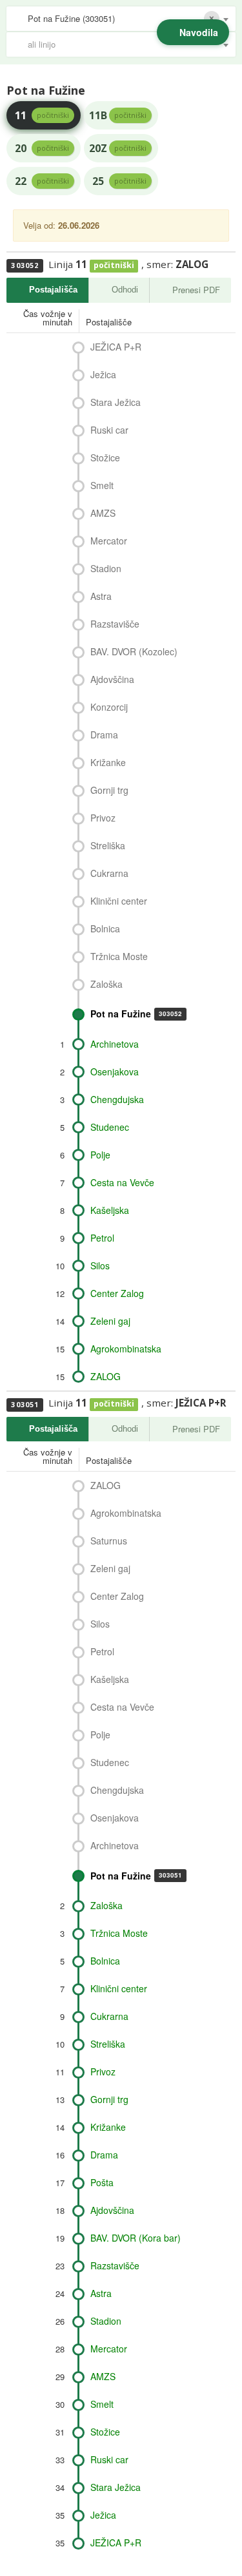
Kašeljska (110, 1210)
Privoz (103, 818)
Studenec (110, 1127)
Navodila (199, 32)
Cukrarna (109, 873)
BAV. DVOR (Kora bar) (136, 2238)
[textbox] (127, 44)
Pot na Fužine (136, 1014)
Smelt (102, 485)
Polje (100, 1155)
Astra (101, 596)
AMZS (103, 513)
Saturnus (109, 1541)
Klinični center (119, 901)
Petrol (102, 1238)
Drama (104, 735)
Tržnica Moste (119, 956)
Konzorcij (109, 707)
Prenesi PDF (196, 290)
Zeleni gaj (110, 1321)
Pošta (102, 2182)
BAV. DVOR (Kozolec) (134, 651)
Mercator (109, 541)
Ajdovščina (112, 679)
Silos (100, 1265)
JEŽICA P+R (116, 347)
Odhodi (125, 290)
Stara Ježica (116, 402)
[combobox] (121, 19)
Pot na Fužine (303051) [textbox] (71, 18)
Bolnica (105, 928)
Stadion (106, 568)
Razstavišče (115, 624)
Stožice (105, 457)
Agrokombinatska (126, 1349)
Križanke (108, 762)
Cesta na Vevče (122, 1182)
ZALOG (106, 1376)
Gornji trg (109, 790)
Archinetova (115, 1044)
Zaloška (106, 984)
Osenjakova (115, 1072)
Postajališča (53, 290)
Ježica (103, 374)
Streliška (108, 845)
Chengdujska (117, 1099)
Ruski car (109, 430)
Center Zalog (117, 1293)
